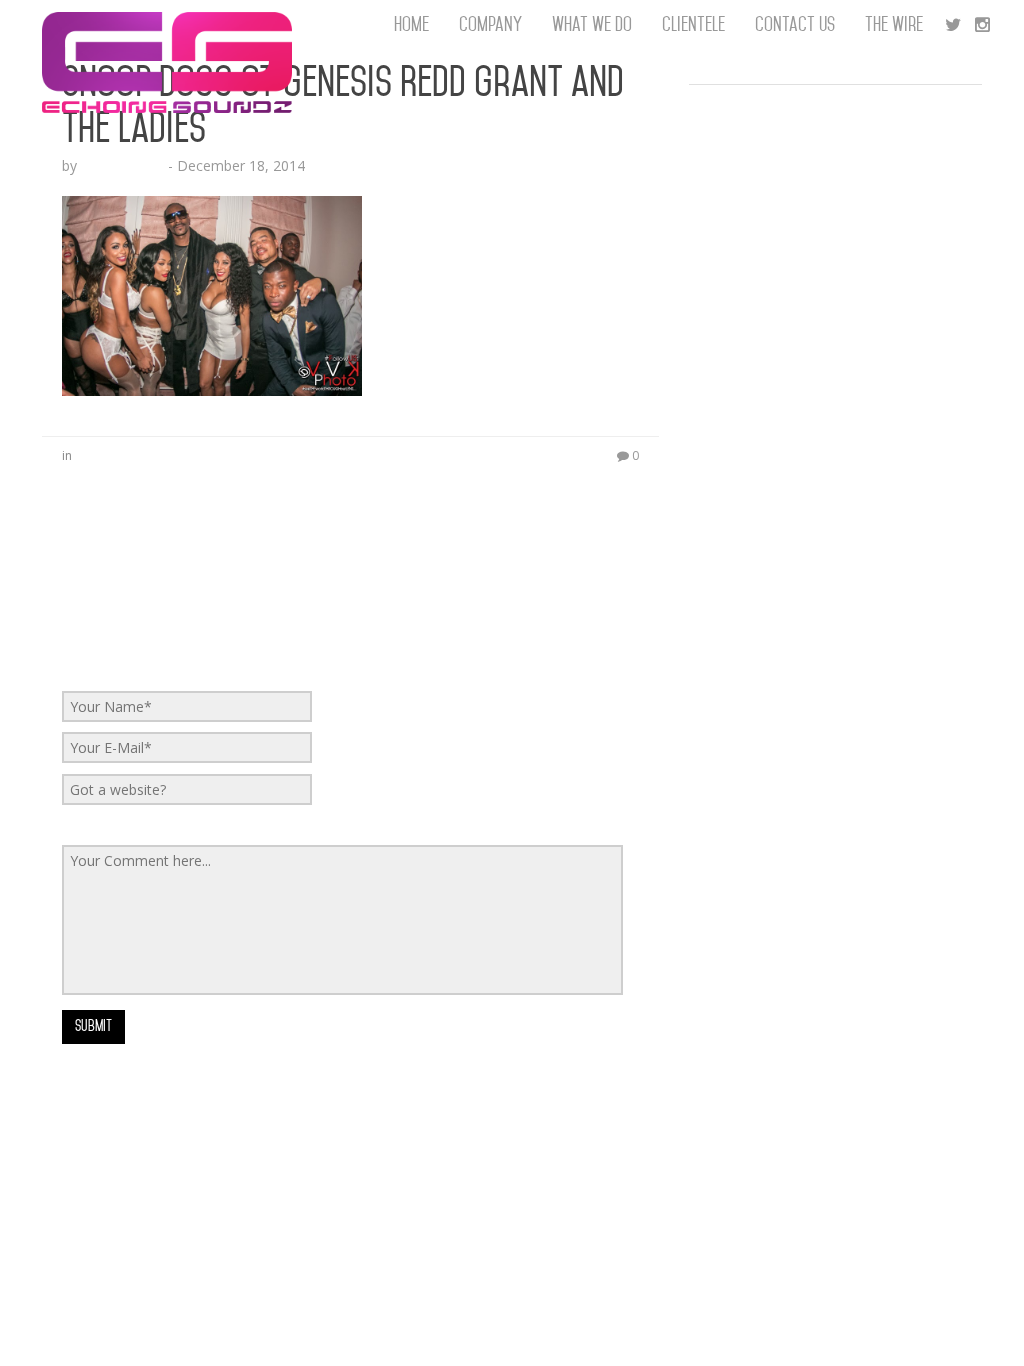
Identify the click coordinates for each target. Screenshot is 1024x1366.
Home (411, 24)
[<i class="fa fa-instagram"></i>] (982, 25)
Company (490, 24)
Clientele (693, 24)
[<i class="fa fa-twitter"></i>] (953, 25)
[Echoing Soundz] (167, 25)
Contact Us (795, 24)
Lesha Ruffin (122, 165)
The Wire (894, 24)
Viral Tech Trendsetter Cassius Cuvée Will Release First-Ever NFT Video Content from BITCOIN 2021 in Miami (829, 529)
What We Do (592, 24)
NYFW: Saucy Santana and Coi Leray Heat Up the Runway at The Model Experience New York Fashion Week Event (835, 199)
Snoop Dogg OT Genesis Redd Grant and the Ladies (343, 105)
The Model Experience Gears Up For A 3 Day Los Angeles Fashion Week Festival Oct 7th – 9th (834, 129)
